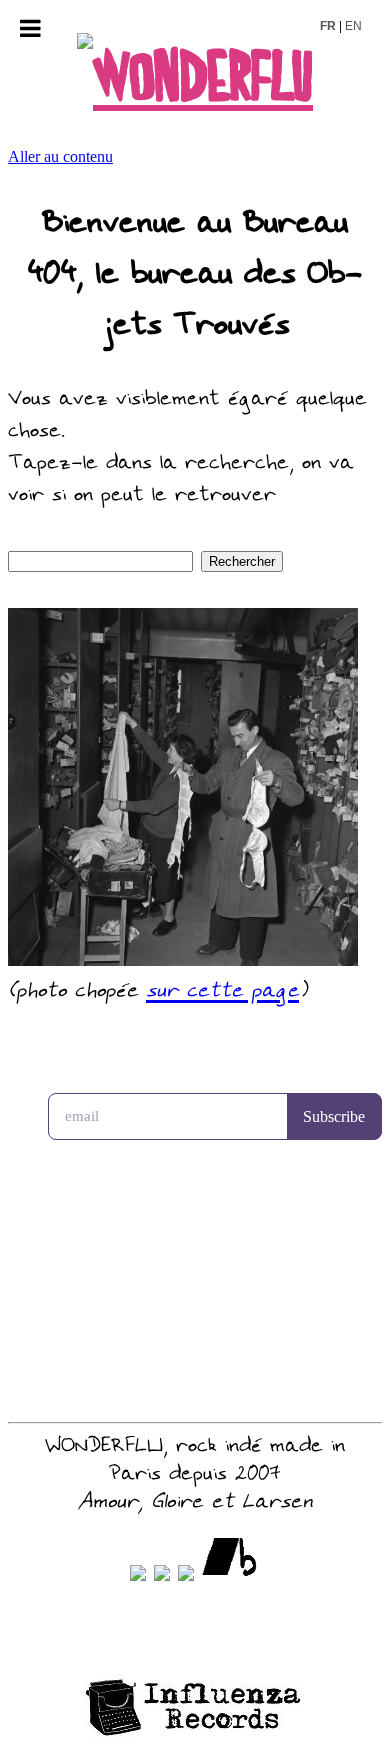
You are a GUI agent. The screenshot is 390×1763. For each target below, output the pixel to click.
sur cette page (222, 991)
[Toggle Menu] (30, 28)
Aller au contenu (60, 156)
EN (353, 26)
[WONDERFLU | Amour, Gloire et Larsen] (195, 80)
